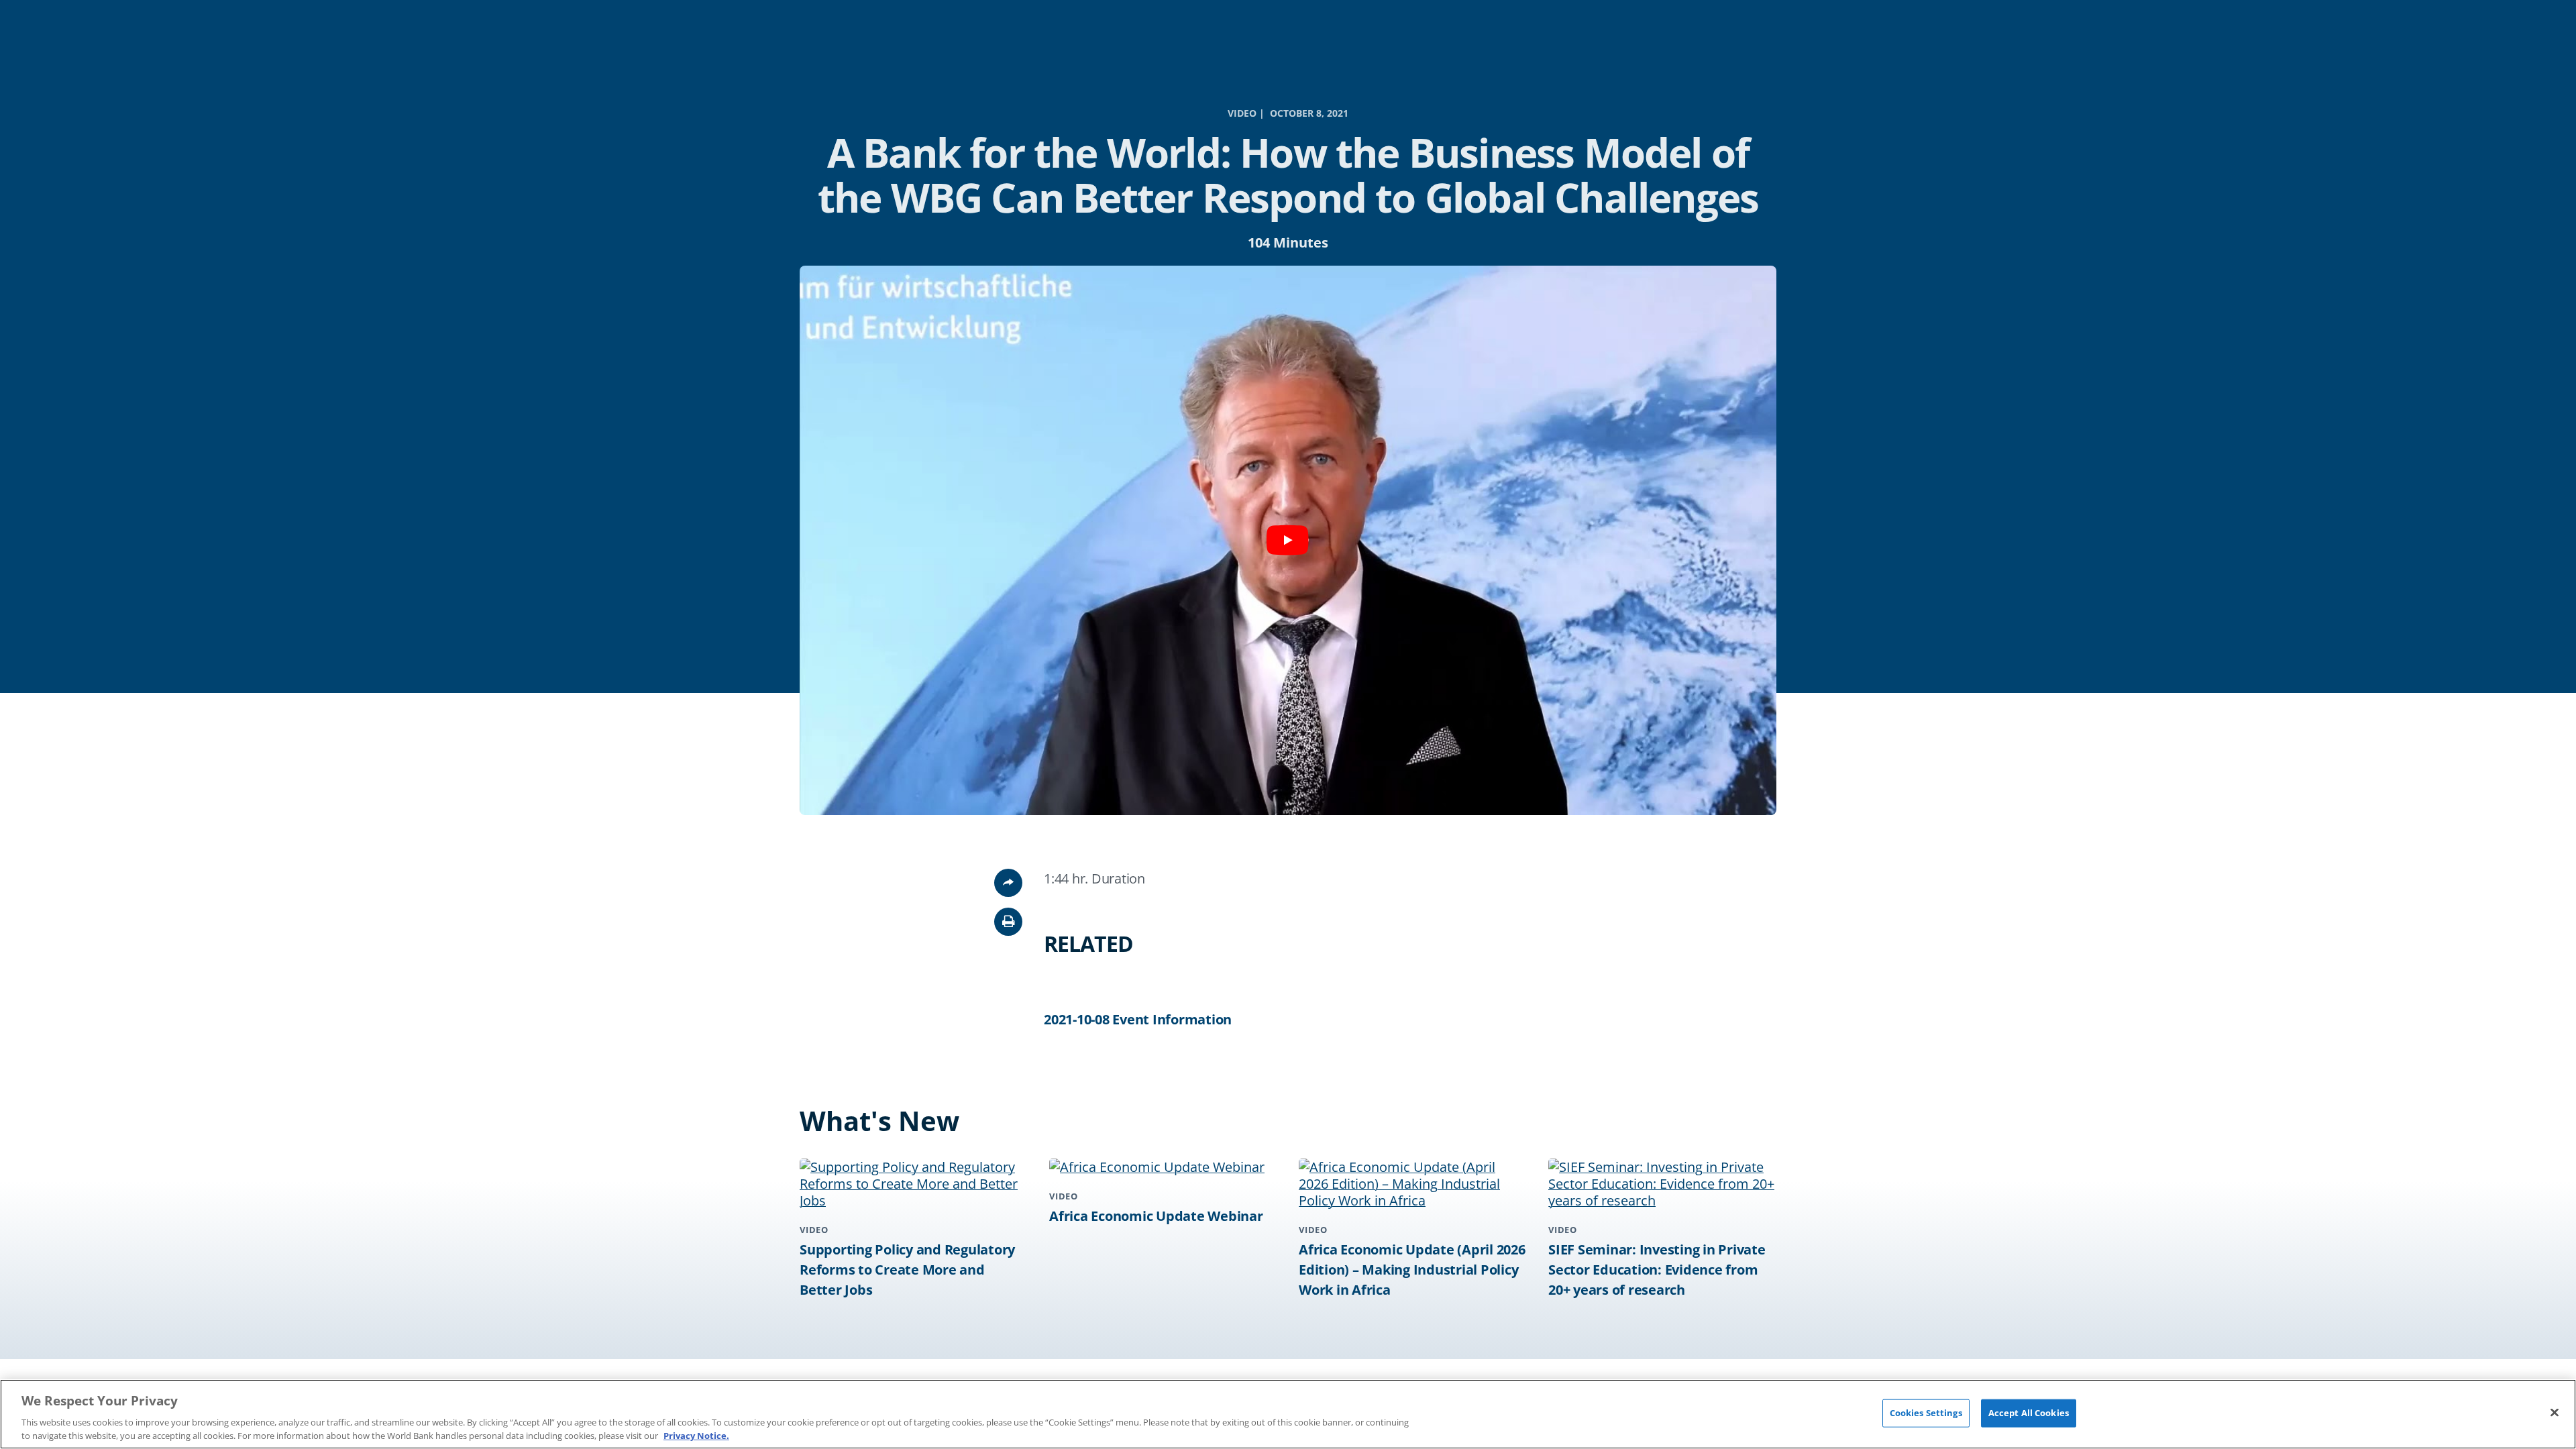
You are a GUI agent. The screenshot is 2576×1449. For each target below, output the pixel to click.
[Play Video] (1288, 540)
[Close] (2555, 1413)
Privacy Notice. (696, 1435)
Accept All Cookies (2029, 1413)
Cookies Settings (1926, 1413)
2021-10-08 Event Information (1138, 1019)
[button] (1008, 922)
